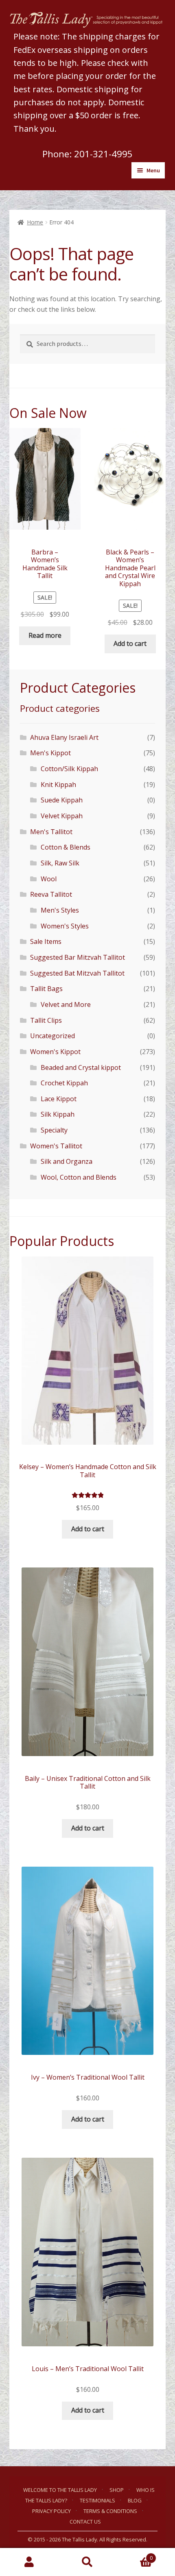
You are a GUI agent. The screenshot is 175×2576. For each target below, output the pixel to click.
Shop (117, 2490)
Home (35, 222)
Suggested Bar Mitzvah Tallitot (78, 957)
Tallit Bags (46, 989)
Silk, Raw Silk (60, 863)
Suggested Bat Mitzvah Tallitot (77, 973)
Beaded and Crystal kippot (81, 1067)
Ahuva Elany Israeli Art (64, 737)
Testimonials (97, 2500)
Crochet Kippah (64, 1083)
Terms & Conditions (110, 2511)
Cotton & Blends (66, 847)
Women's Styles (65, 926)
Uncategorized (52, 1036)
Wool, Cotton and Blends (79, 1177)
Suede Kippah (62, 800)
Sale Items (46, 941)
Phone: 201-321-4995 (87, 154)
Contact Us (85, 2522)
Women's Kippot (55, 1052)
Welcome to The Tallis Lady (60, 2490)
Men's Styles (60, 910)
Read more (45, 635)
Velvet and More (66, 1004)
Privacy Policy (51, 2511)
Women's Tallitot (56, 1146)
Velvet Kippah (62, 816)
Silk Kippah (58, 1114)
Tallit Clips (46, 1020)
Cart (135, 2555)
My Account (29, 2562)
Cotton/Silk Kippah (69, 769)
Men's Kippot (50, 753)
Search (87, 2562)
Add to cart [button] (130, 643)
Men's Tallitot (51, 832)
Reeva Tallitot (51, 894)
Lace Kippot (59, 1099)
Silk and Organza (67, 1161)
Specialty (54, 1130)
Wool (49, 879)
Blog (135, 2500)
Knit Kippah (58, 785)
